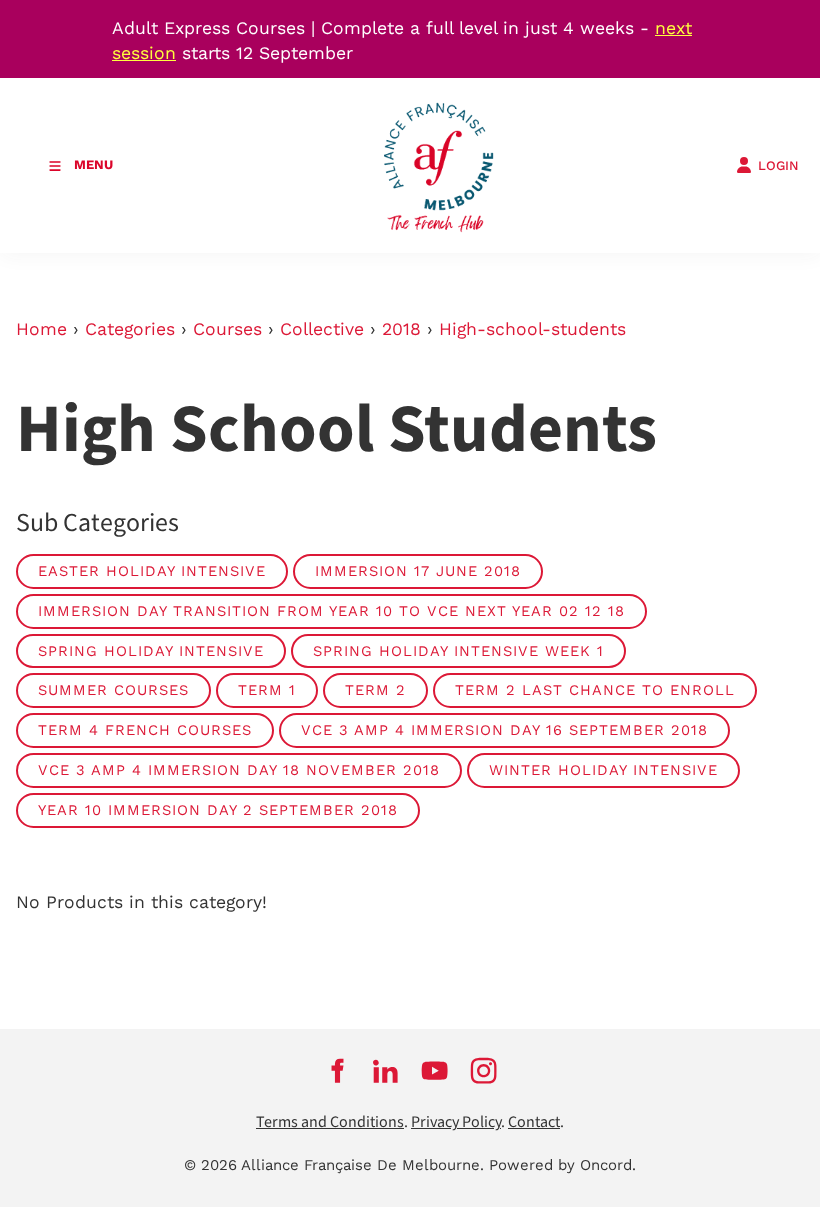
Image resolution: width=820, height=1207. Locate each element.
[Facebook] (336, 1070)
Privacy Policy (456, 1122)
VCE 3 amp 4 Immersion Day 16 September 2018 (504, 730)
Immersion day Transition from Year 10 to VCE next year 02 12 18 (331, 611)
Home (41, 329)
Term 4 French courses (145, 730)
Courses (227, 329)
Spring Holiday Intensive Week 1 (458, 651)
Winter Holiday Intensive (603, 770)
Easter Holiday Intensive (152, 571)
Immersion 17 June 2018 (418, 571)
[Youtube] (434, 1070)
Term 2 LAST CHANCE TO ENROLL (595, 690)
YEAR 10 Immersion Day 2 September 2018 (218, 810)
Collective (322, 329)
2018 (401, 329)
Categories (130, 329)
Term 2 (375, 690)
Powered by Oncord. (562, 1165)
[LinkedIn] (385, 1070)
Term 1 (267, 690)
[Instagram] (483, 1070)
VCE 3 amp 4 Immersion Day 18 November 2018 (239, 770)
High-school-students (532, 329)
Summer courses (113, 690)
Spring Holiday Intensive (151, 651)
